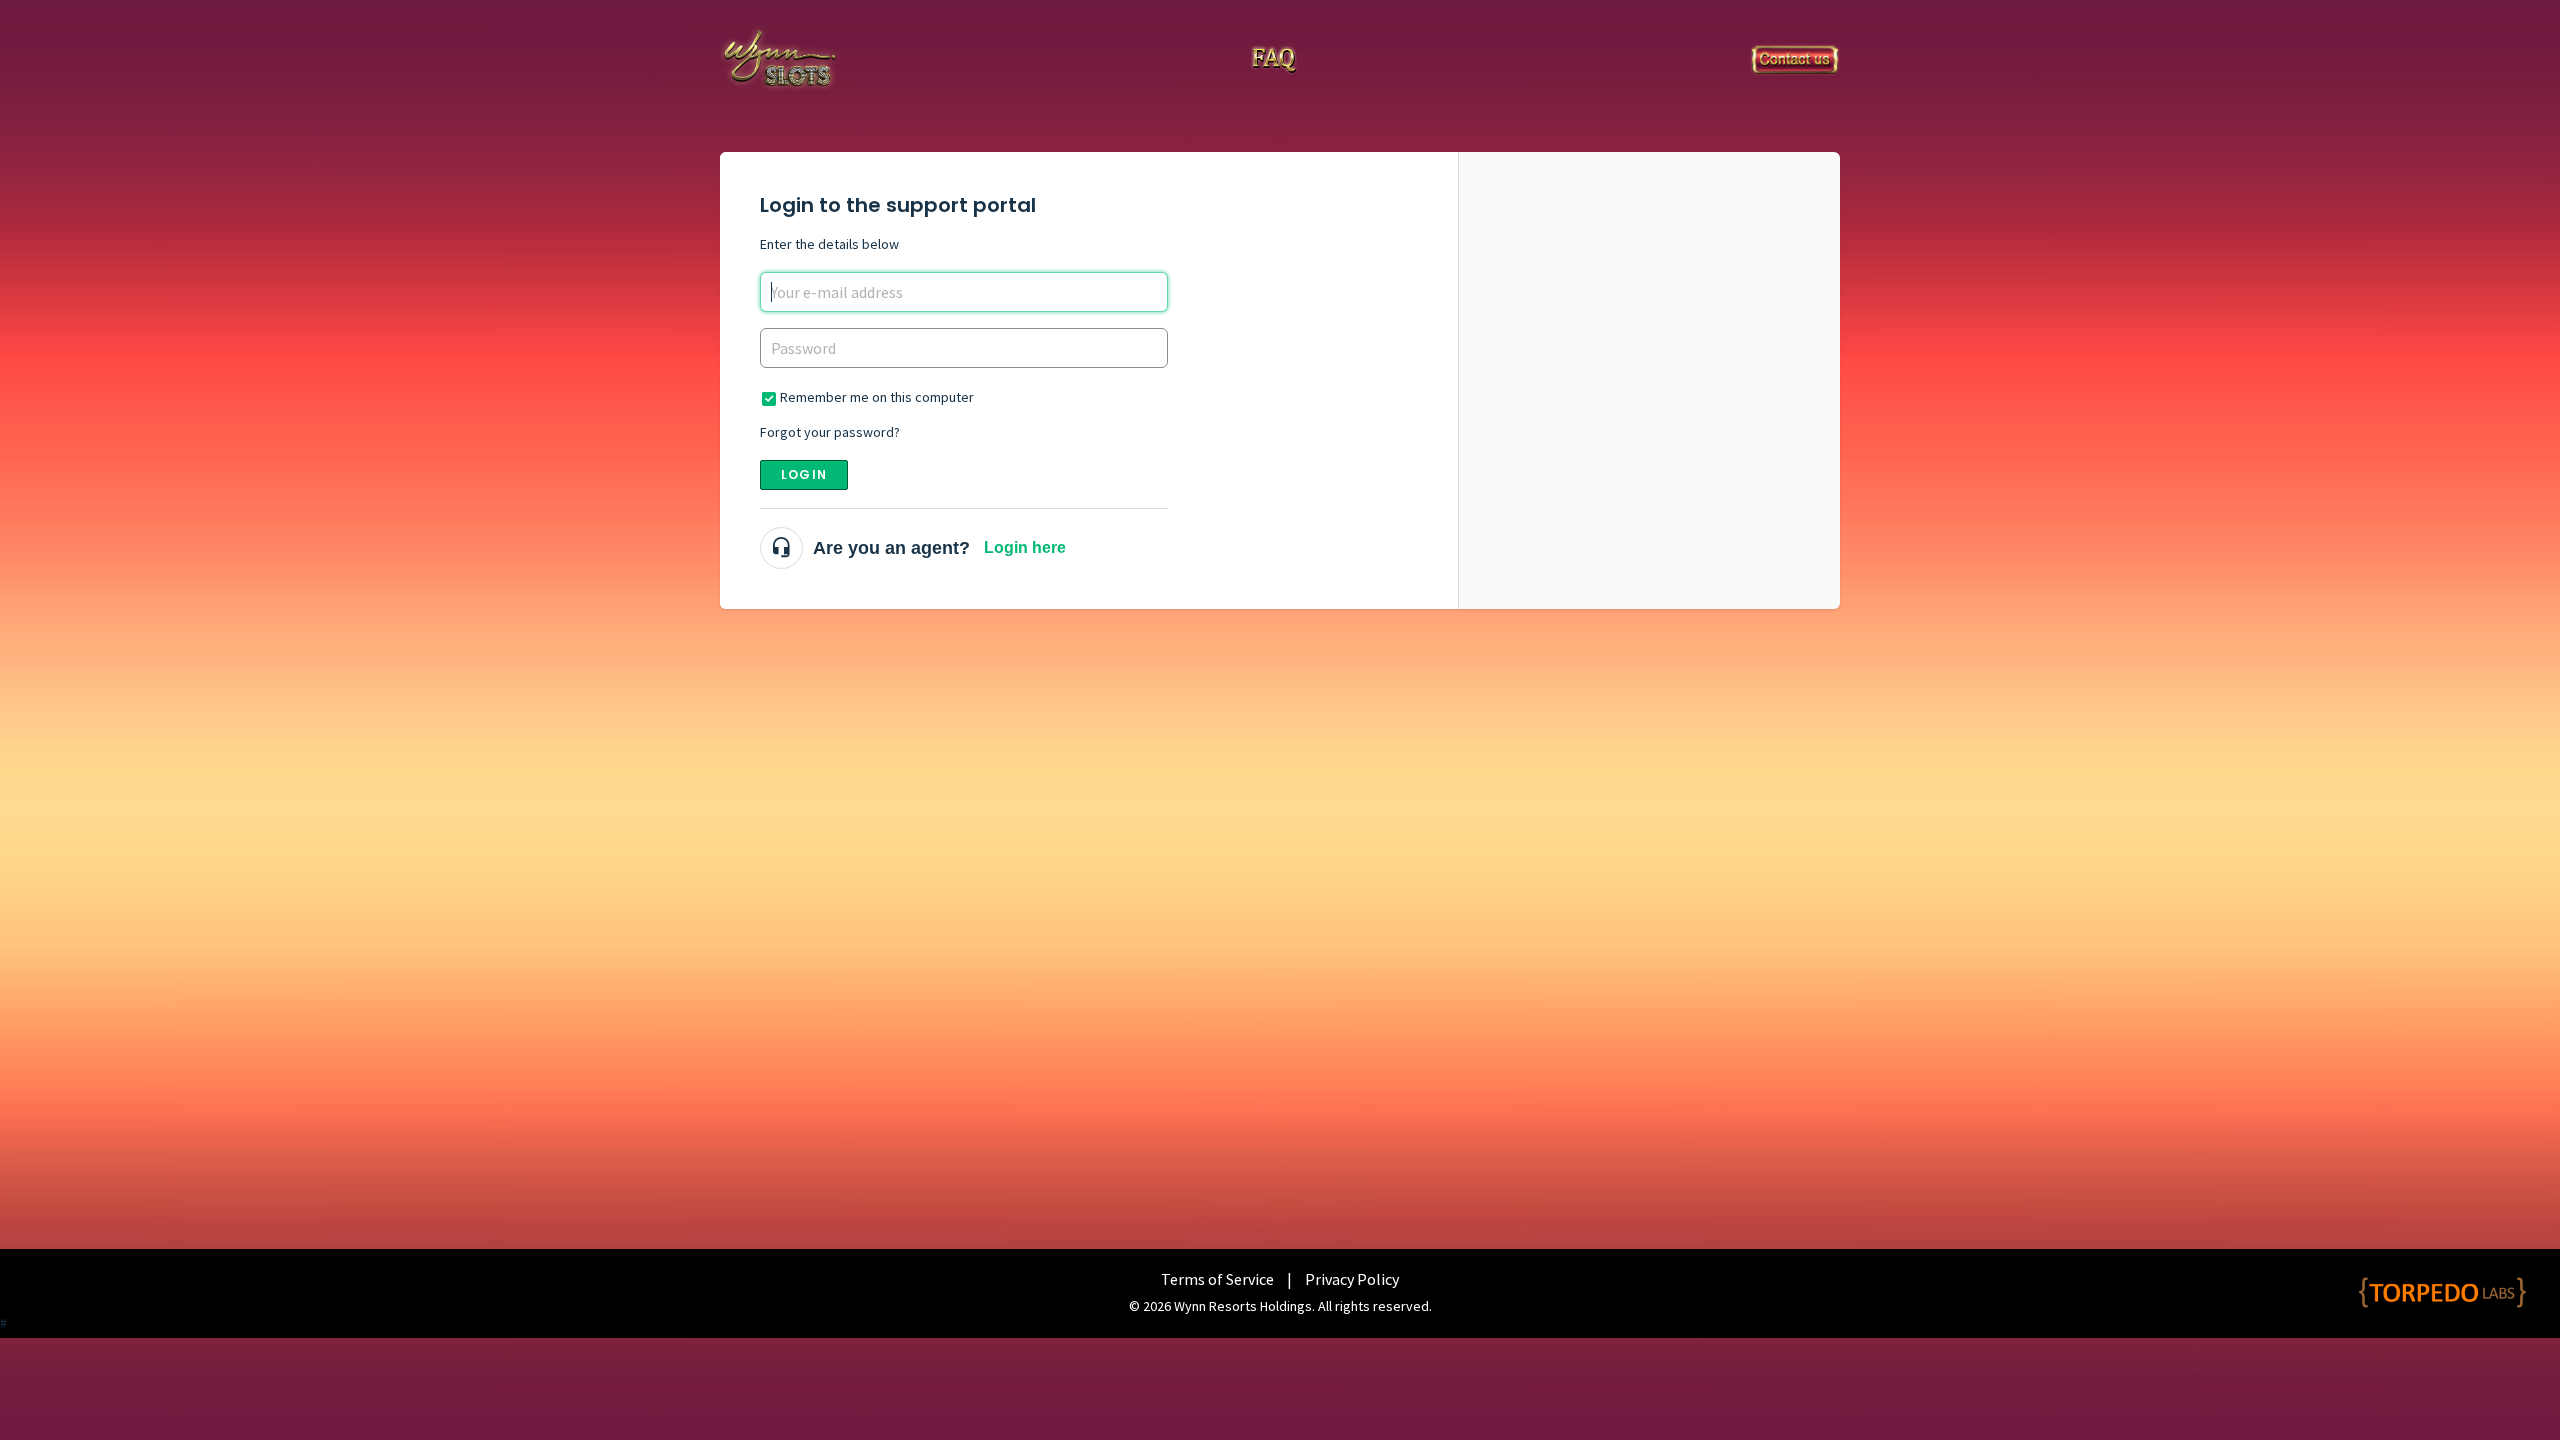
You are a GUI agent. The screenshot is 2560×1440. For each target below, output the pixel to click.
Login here (1025, 547)
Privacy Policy (1352, 1279)
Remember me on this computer (877, 397)
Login (804, 474)
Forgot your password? (830, 432)
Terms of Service (1217, 1279)
